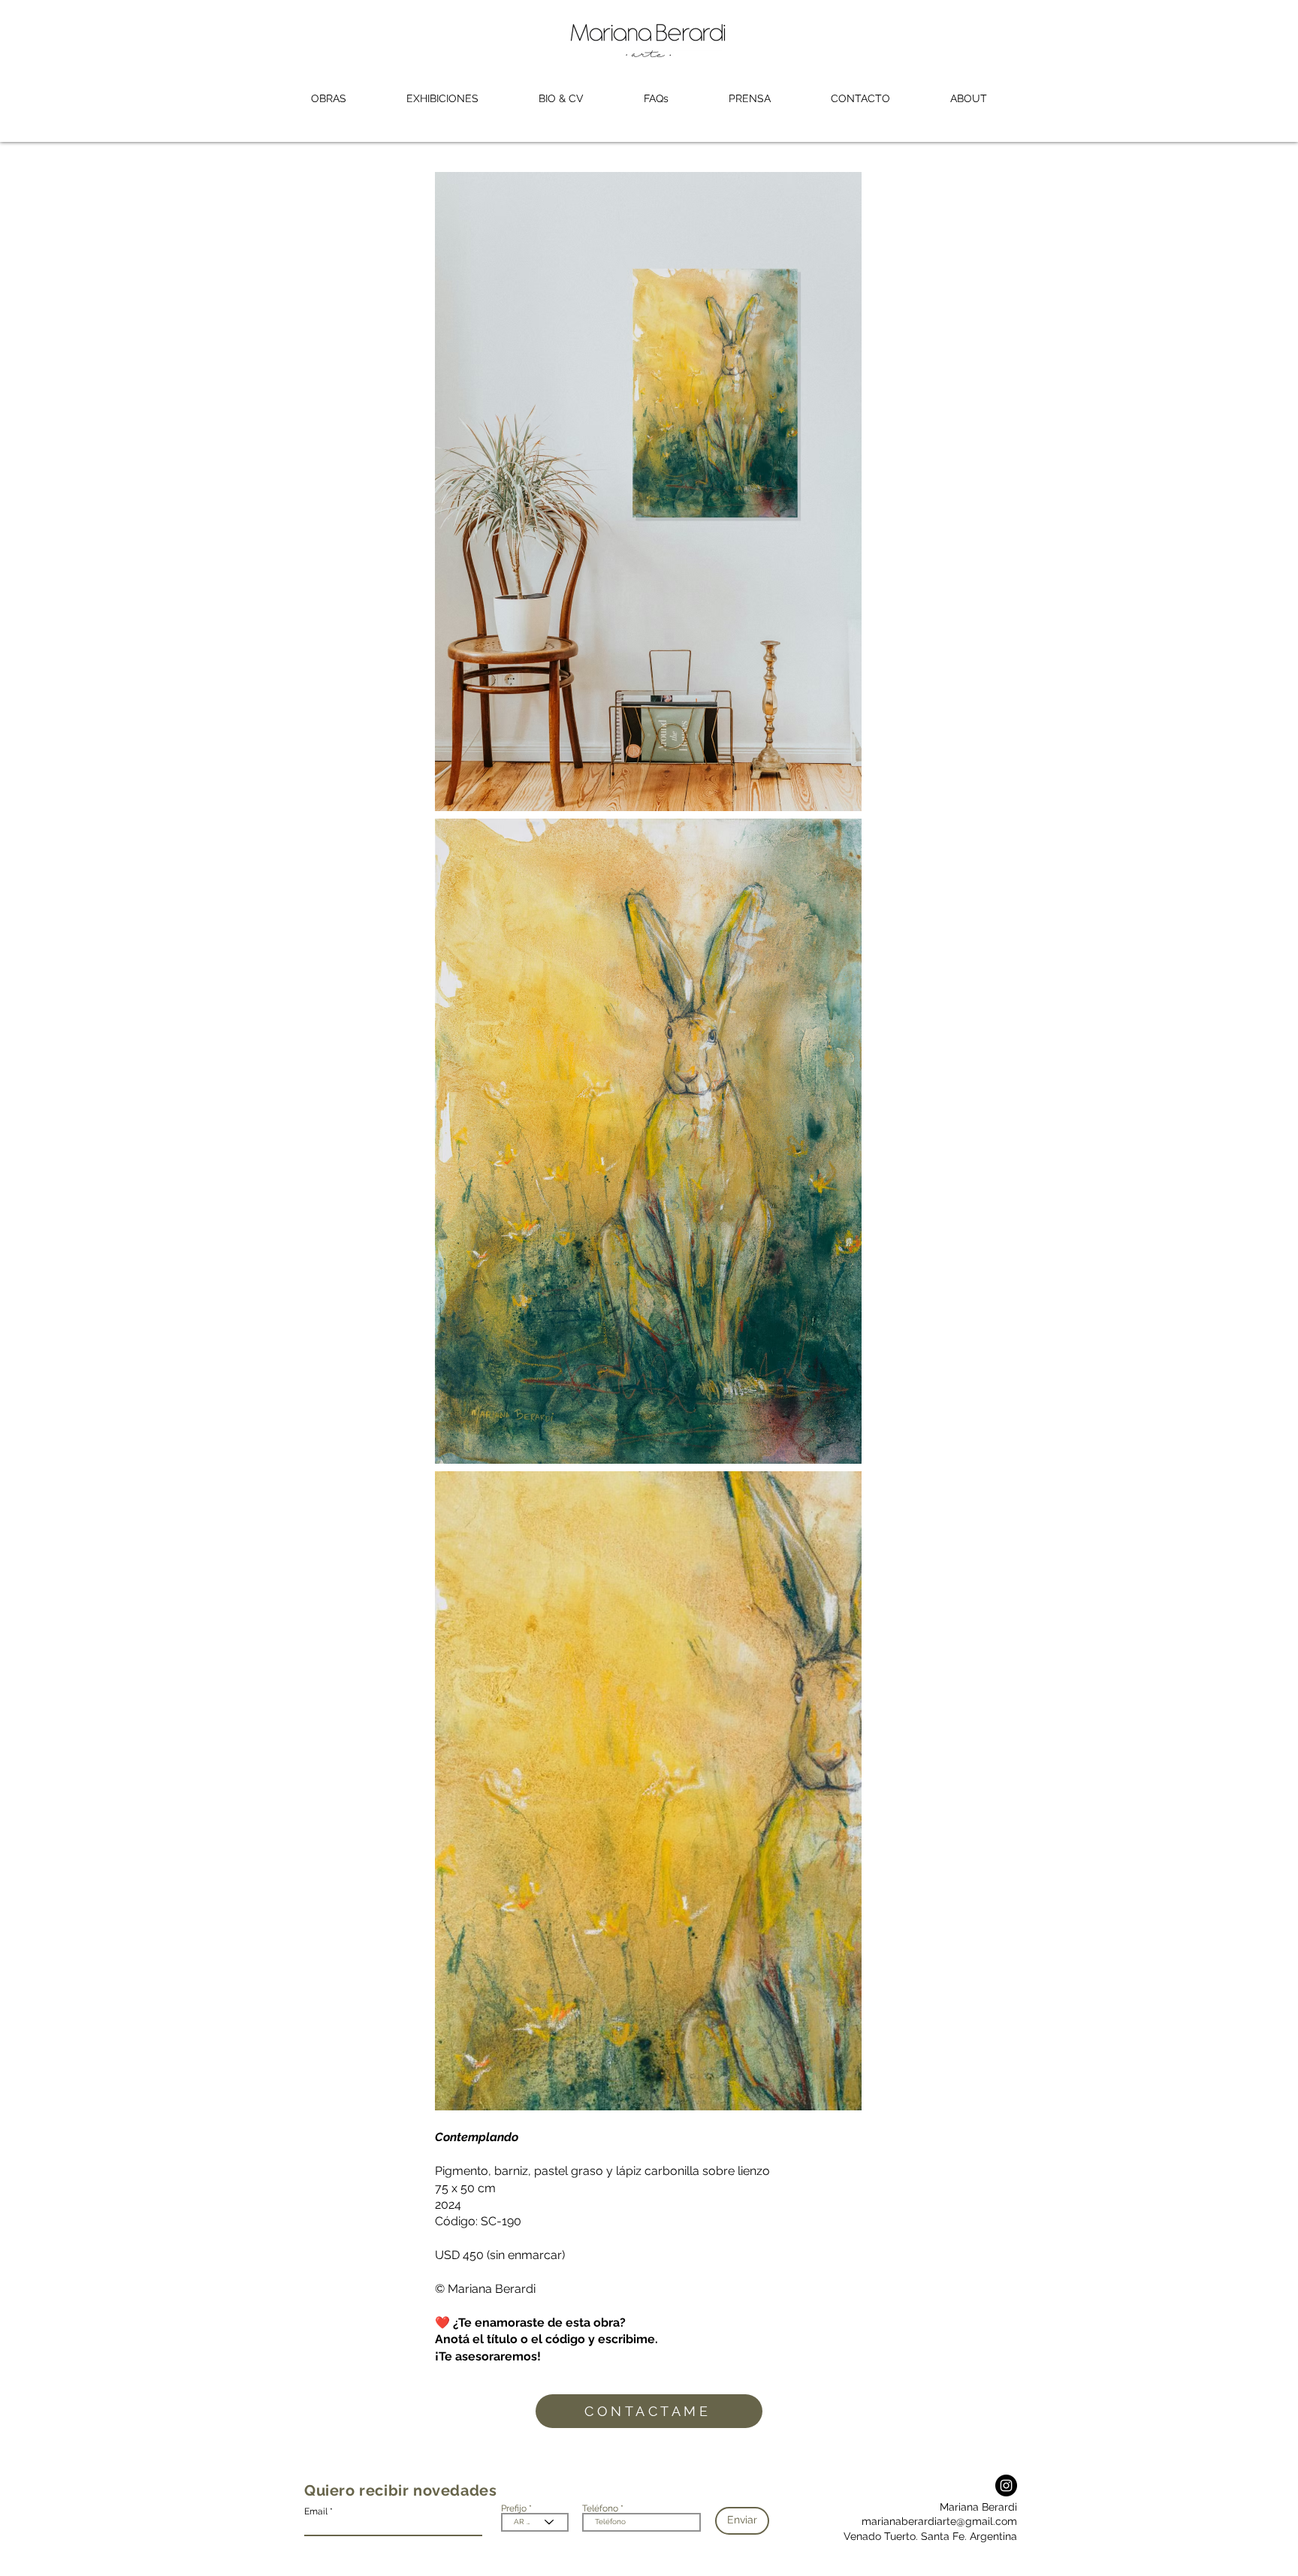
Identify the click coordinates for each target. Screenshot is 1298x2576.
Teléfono (600, 2508)
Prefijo (514, 2508)
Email (316, 2511)
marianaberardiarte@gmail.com (939, 2521)
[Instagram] (1006, 2486)
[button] (329, 99)
